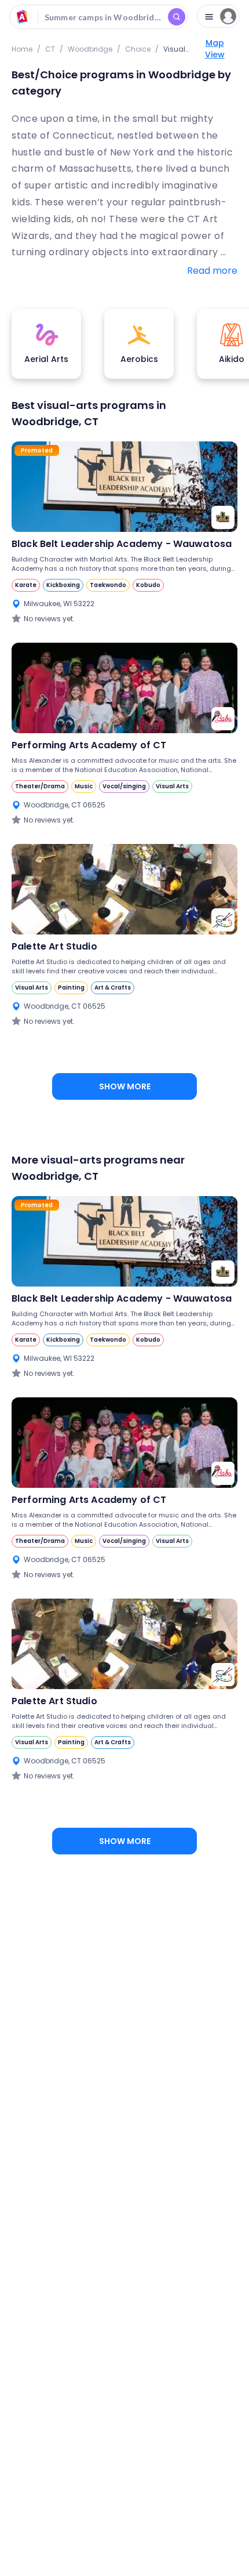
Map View (215, 49)
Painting (71, 988)
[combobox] (98, 17)
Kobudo (148, 585)
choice (138, 49)
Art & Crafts (113, 988)
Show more (125, 1086)
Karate (26, 585)
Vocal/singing (124, 786)
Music (84, 786)
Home (22, 49)
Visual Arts (172, 786)
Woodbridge (90, 49)
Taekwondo (108, 585)
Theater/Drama (40, 786)
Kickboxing (63, 585)
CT (50, 49)
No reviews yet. (49, 619)
